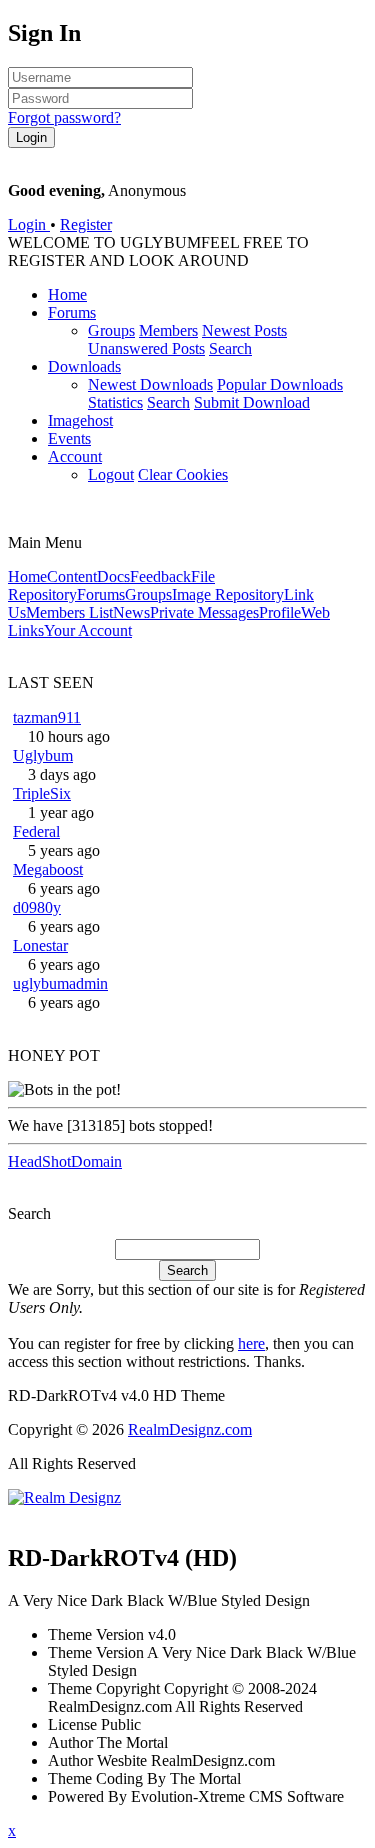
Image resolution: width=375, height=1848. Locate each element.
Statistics (115, 402)
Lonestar (40, 945)
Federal (36, 831)
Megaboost (48, 869)
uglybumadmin (60, 983)
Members (168, 330)
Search (230, 348)
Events (69, 438)
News (131, 612)
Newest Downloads (150, 384)
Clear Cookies (183, 474)
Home (67, 294)
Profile (280, 612)
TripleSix (42, 793)
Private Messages (204, 612)
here (251, 1343)
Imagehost (80, 420)
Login (29, 224)
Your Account (88, 630)
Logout (111, 474)
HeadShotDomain (65, 1161)
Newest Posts (244, 330)
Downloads (84, 366)
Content (72, 576)
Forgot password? (64, 117)
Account (75, 456)
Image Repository (228, 594)
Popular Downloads (280, 384)
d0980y (37, 907)
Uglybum (43, 755)
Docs (113, 576)
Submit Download (252, 402)
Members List (69, 612)
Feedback (160, 576)
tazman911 (47, 717)
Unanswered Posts (146, 348)
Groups (111, 330)
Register (86, 224)
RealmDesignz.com (190, 1429)
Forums (72, 312)
